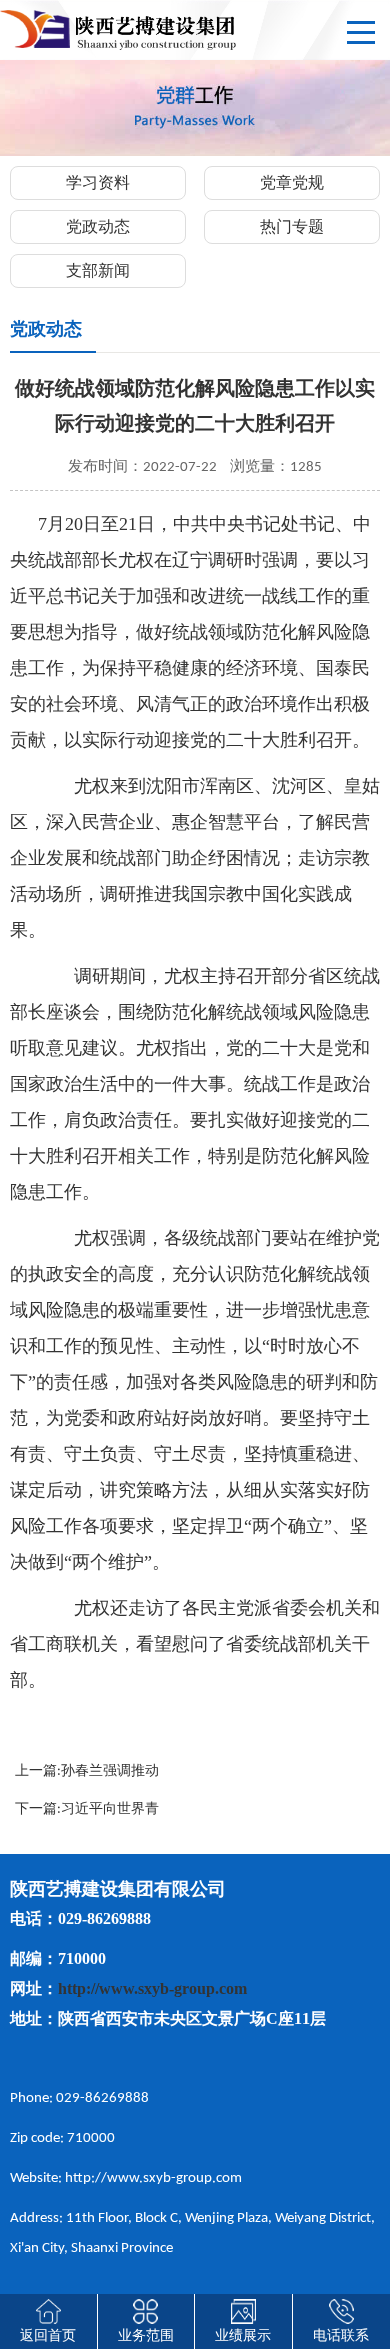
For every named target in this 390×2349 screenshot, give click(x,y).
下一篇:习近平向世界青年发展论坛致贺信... (87, 1813)
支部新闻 (98, 272)
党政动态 (98, 228)
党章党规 (292, 184)
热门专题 (292, 228)
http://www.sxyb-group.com (152, 1988)
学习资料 (98, 184)
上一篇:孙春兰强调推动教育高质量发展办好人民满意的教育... (92, 1775)
